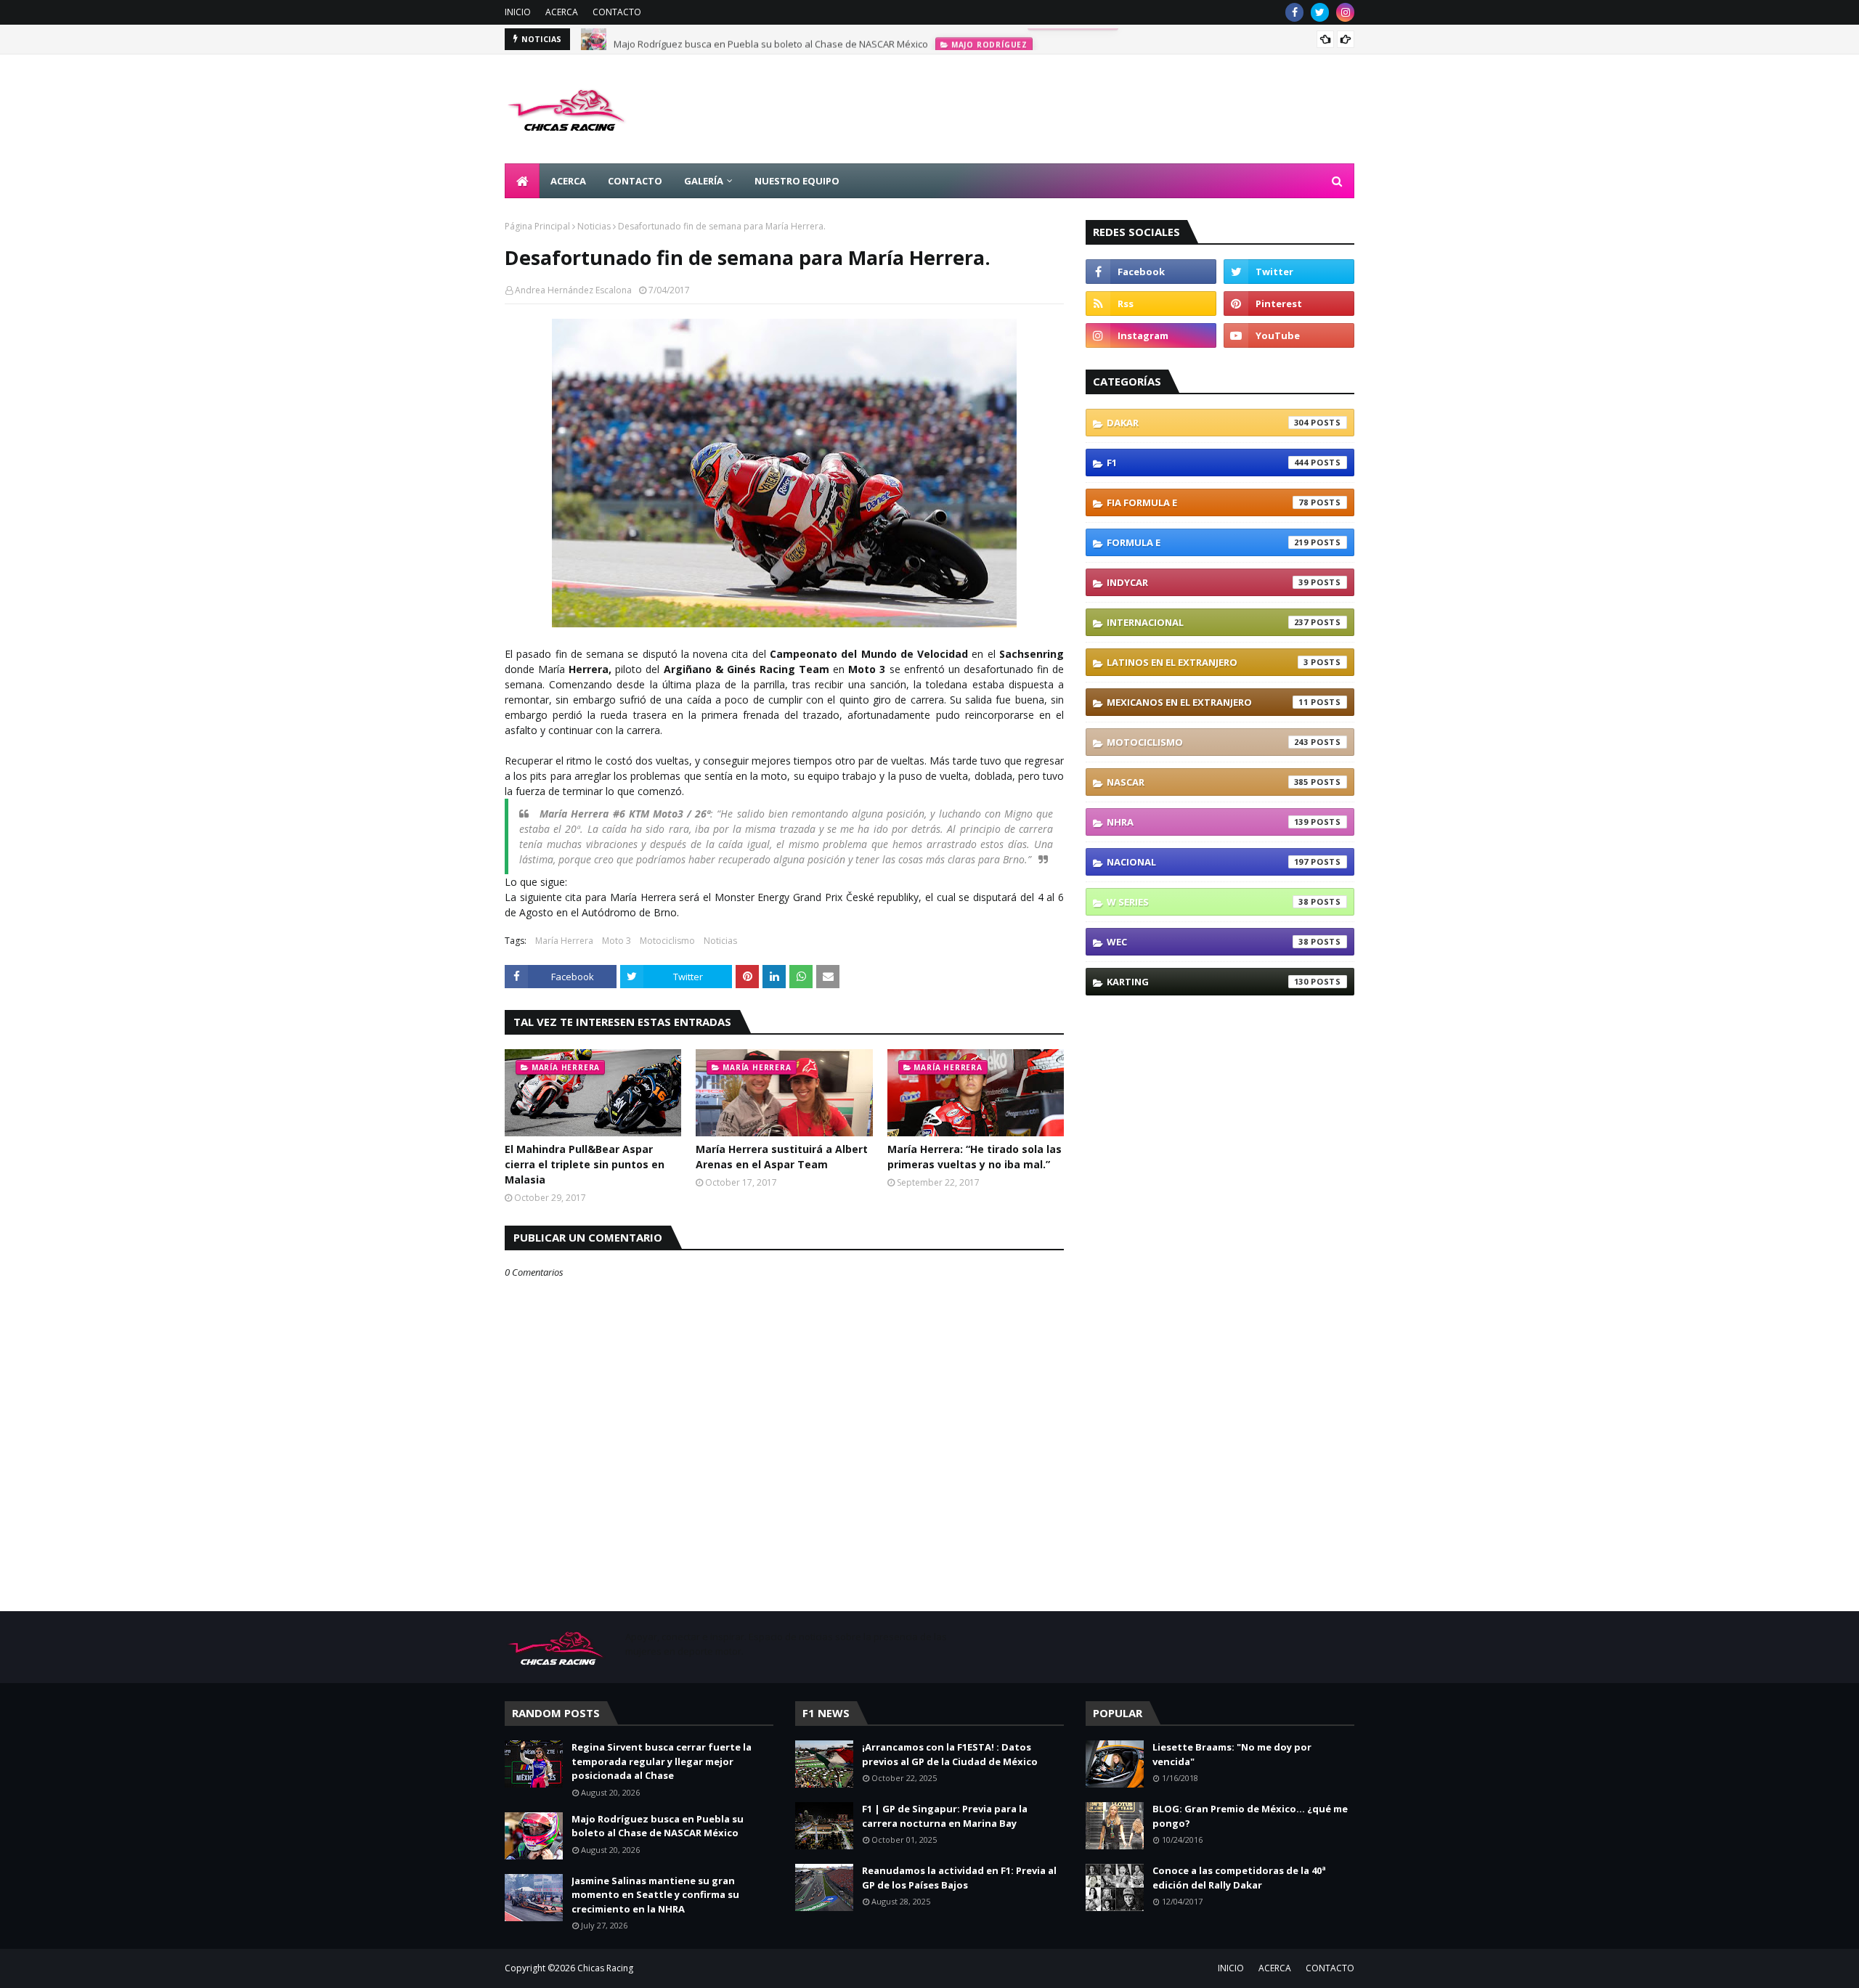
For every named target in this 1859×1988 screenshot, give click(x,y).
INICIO (518, 12)
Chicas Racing (605, 1968)
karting (1208, 982)
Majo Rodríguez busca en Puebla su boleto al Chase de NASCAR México (771, 39)
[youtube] (1289, 335)
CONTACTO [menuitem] (635, 181)
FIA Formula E (1208, 502)
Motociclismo (667, 941)
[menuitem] (522, 181)
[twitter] (1320, 12)
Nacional (1208, 862)
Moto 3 (617, 941)
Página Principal (537, 226)
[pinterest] (1289, 304)
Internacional (1208, 622)
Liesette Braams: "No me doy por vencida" (1232, 1754)
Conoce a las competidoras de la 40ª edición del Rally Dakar (1239, 1878)
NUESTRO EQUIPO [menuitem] (797, 181)
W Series (1208, 902)
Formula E (1208, 542)
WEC (1208, 942)
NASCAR (1208, 782)
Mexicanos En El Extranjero (1208, 702)
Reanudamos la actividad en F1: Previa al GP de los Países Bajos (959, 1878)
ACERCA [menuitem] (568, 181)
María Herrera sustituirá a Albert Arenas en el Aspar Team (782, 1157)
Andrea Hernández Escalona (573, 290)
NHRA (1208, 822)
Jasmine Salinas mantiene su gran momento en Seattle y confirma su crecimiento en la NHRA (655, 1895)
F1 (1208, 463)
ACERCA (562, 12)
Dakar (1208, 423)
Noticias (594, 226)
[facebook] (1294, 12)
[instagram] (1345, 12)
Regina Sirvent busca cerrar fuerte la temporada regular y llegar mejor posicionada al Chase (662, 1761)
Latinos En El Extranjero (1208, 662)
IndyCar (1208, 582)
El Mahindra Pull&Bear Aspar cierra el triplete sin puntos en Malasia (585, 1164)
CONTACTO (617, 12)
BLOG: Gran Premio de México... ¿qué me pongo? (1250, 1816)
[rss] (1151, 304)
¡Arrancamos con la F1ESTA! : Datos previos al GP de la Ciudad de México (950, 1754)
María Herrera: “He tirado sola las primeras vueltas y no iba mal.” (975, 1157)
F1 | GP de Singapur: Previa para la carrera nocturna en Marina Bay (945, 1816)
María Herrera (564, 941)
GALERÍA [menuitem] (704, 181)
